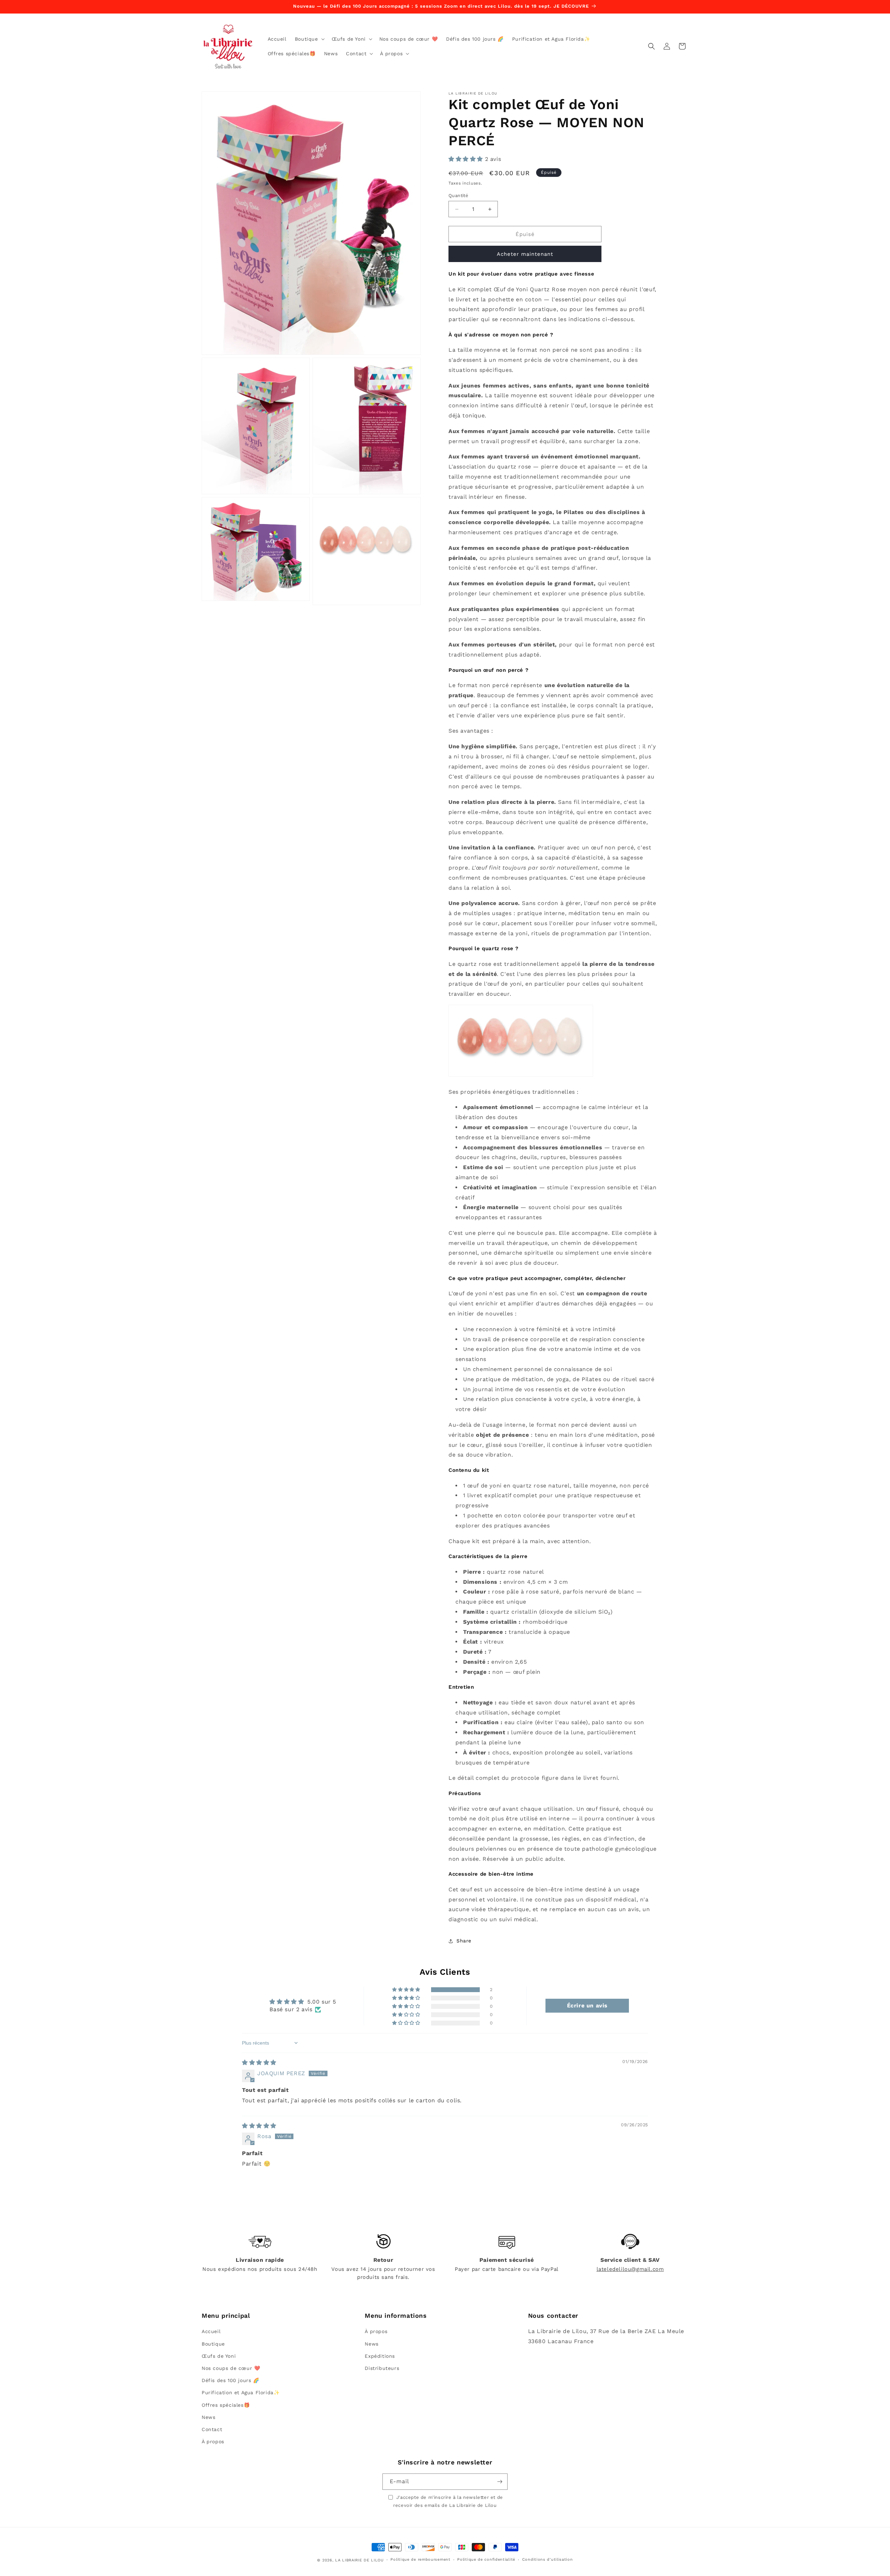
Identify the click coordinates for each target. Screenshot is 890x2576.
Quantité (458, 195)
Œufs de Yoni (219, 2356)
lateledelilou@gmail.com (630, 2269)
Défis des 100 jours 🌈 (230, 2380)
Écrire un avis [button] (587, 2006)
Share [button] (464, 1941)
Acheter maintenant (525, 254)
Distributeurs (382, 2368)
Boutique (213, 2344)
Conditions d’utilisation (548, 2559)
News (208, 2417)
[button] (309, 39)
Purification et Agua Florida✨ (241, 2392)
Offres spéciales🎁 (226, 2405)
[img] (259, 2063)
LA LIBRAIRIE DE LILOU (359, 2560)
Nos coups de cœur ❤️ (231, 2368)
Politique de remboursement (420, 2559)
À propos (213, 2442)
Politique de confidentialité (486, 2559)
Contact (212, 2429)
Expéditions (380, 2356)
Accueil (211, 2331)
